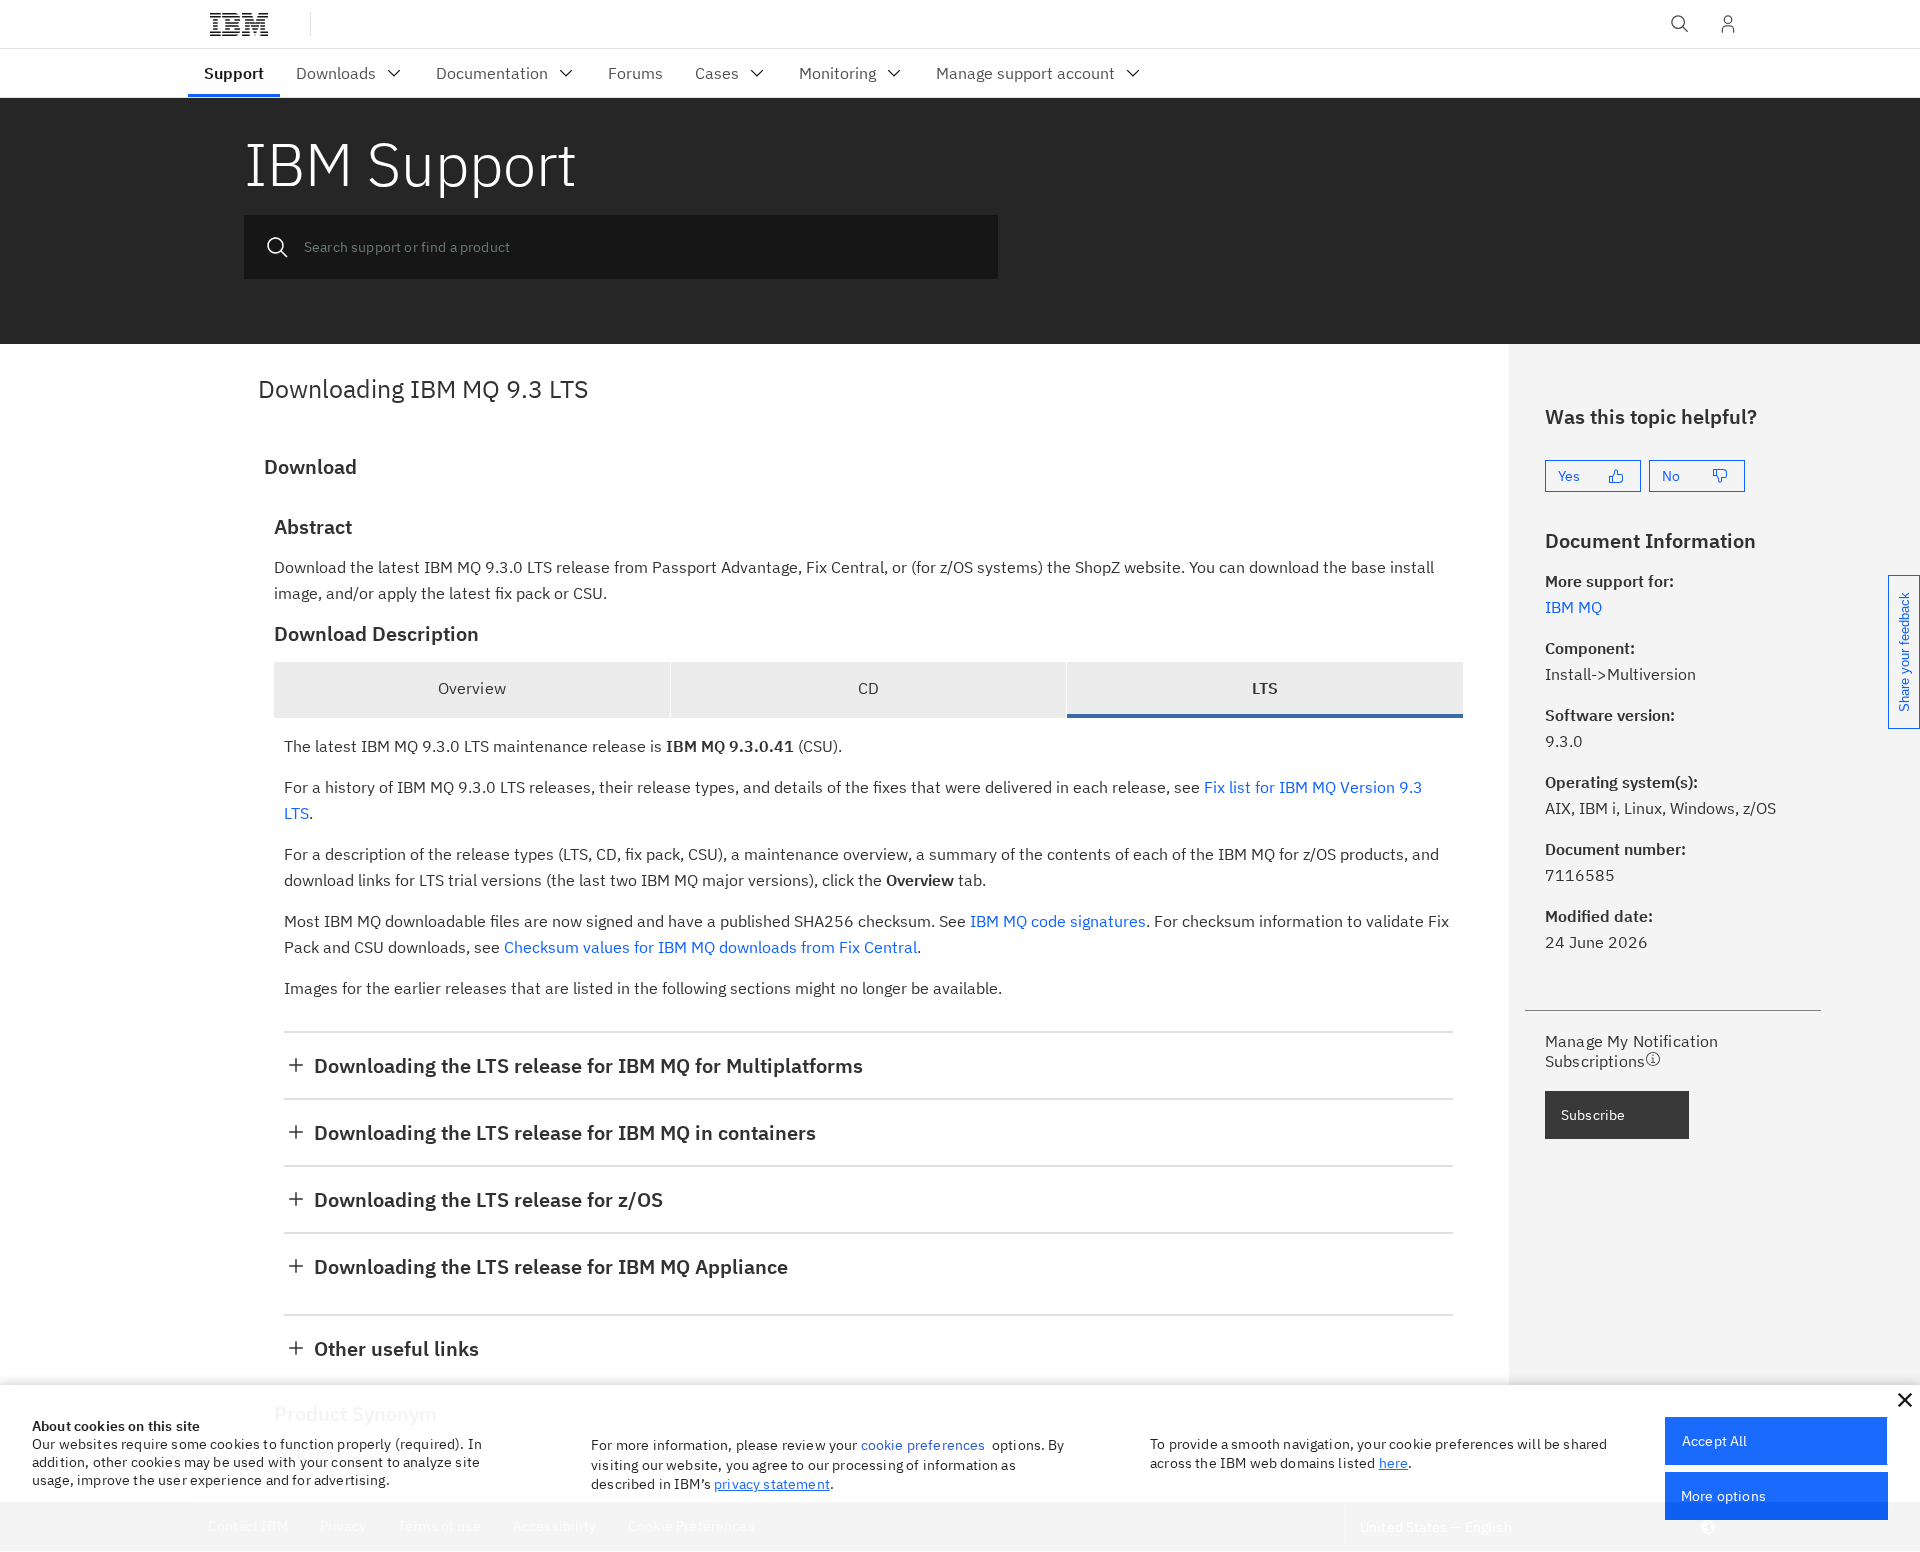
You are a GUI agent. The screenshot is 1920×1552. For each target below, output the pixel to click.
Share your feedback (1904, 652)
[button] (1905, 1400)
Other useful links (396, 1348)
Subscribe (1593, 1115)
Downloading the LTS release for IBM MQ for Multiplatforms (588, 1065)
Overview (472, 688)
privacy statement (772, 1484)
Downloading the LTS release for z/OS (488, 1199)
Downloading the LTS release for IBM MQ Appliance (551, 1266)
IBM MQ (1573, 607)
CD (868, 688)
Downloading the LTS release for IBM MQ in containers (565, 1132)
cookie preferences (923, 1445)
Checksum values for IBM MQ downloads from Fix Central (710, 947)
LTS (1265, 688)
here (1394, 1463)
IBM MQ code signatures (1058, 921)
